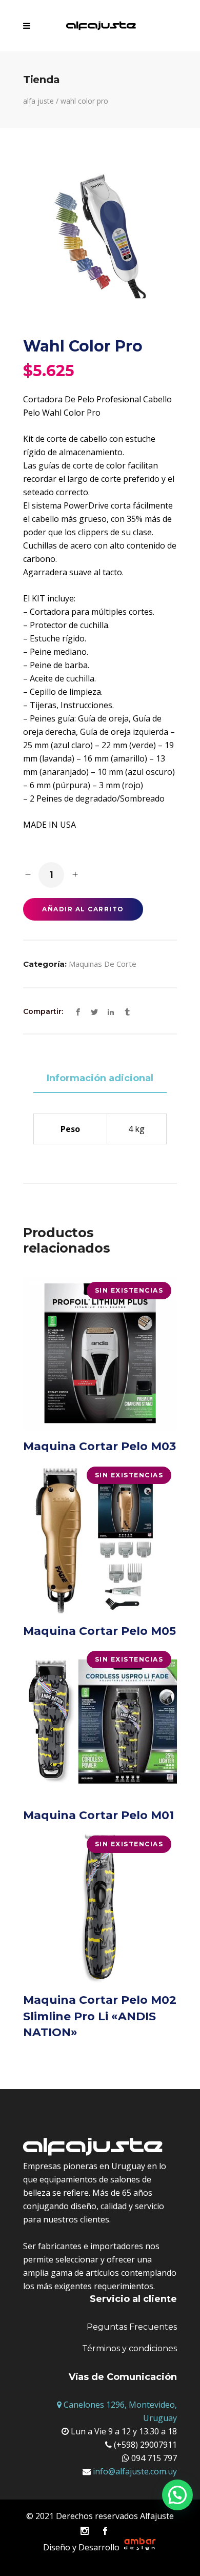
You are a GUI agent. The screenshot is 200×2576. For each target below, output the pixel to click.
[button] (177, 2495)
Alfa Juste (38, 101)
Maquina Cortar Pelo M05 (99, 1631)
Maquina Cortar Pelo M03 (99, 1446)
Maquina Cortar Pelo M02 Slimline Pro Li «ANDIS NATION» (100, 2016)
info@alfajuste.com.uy (134, 2471)
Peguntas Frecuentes (132, 2327)
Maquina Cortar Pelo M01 (98, 1815)
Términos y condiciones (129, 2348)
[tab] (100, 1079)
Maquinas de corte (103, 964)
